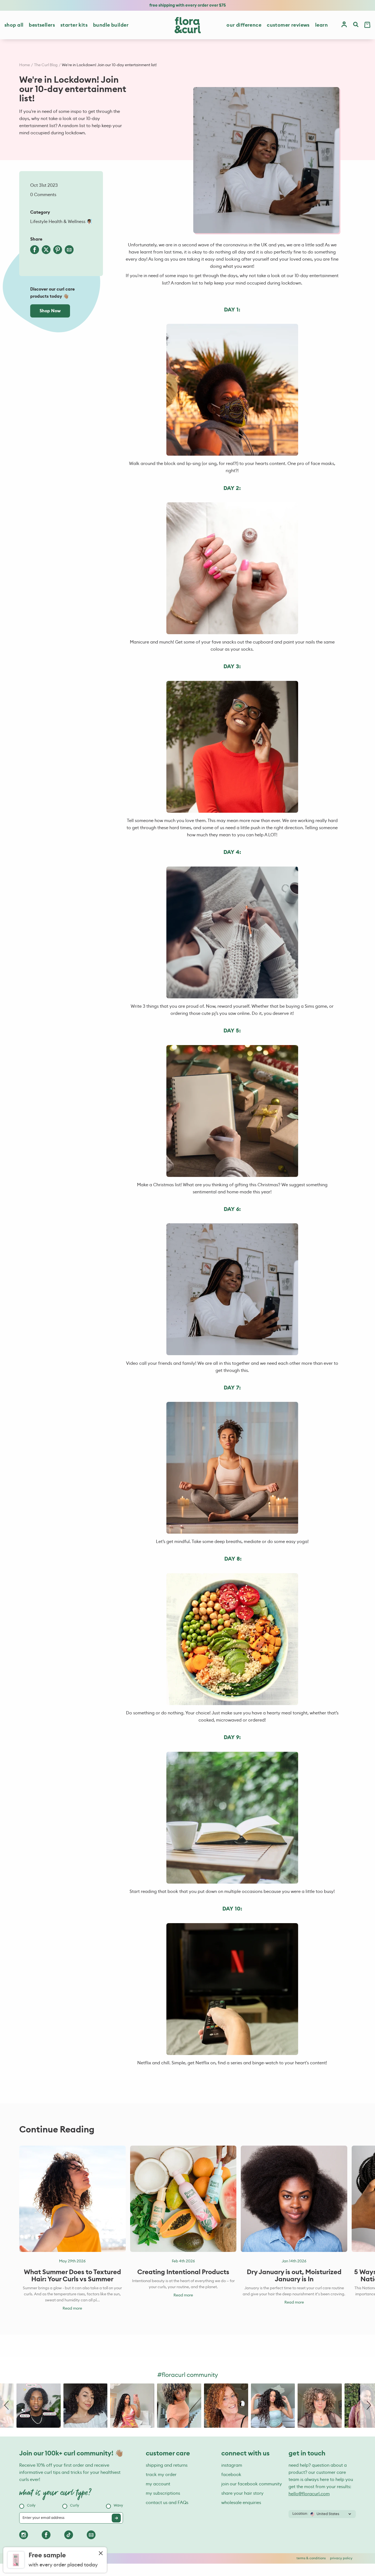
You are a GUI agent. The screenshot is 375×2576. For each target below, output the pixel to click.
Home (25, 65)
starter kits (74, 25)
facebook (231, 2475)
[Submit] (116, 2518)
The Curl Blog (46, 65)
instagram (232, 2465)
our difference (244, 25)
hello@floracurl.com (309, 2494)
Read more (72, 2308)
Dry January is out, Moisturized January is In (294, 2276)
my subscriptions (163, 2493)
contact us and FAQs (167, 2503)
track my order (161, 2475)
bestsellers (42, 25)
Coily (31, 2506)
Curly (75, 2506)
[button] (7, 2406)
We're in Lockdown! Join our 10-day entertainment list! (109, 65)
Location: (300, 2514)
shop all (14, 25)
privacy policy (341, 2558)
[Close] (101, 2554)
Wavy (118, 2506)
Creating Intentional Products (183, 2272)
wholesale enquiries (241, 2503)
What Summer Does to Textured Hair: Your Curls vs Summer (72, 2276)
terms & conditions (311, 2558)
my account (158, 2484)
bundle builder (111, 25)
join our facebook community (252, 2484)
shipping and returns (167, 2465)
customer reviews (288, 25)
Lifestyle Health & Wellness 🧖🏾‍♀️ (61, 222)
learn (321, 25)
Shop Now (50, 311)
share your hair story (242, 2493)
